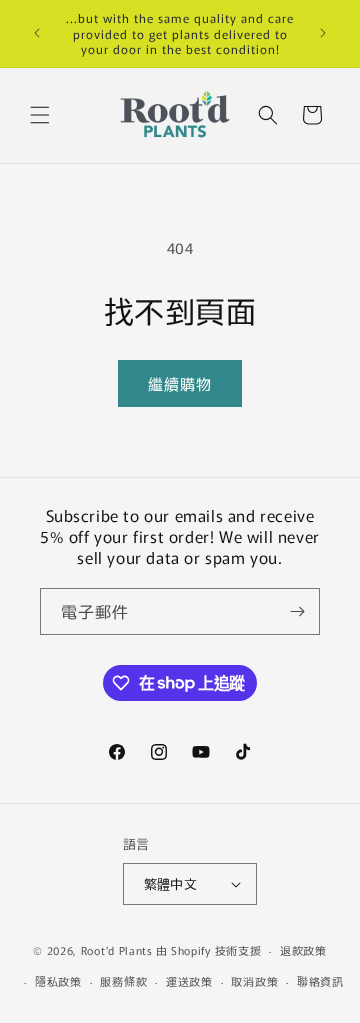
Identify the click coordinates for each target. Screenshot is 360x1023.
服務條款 (123, 981)
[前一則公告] (37, 33)
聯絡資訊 (320, 981)
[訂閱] (297, 611)
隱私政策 (58, 981)
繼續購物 (180, 383)
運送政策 (189, 981)
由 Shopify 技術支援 (209, 950)
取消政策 (254, 981)
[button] (40, 115)
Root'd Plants (117, 950)
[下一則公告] (323, 33)
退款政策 (303, 950)
